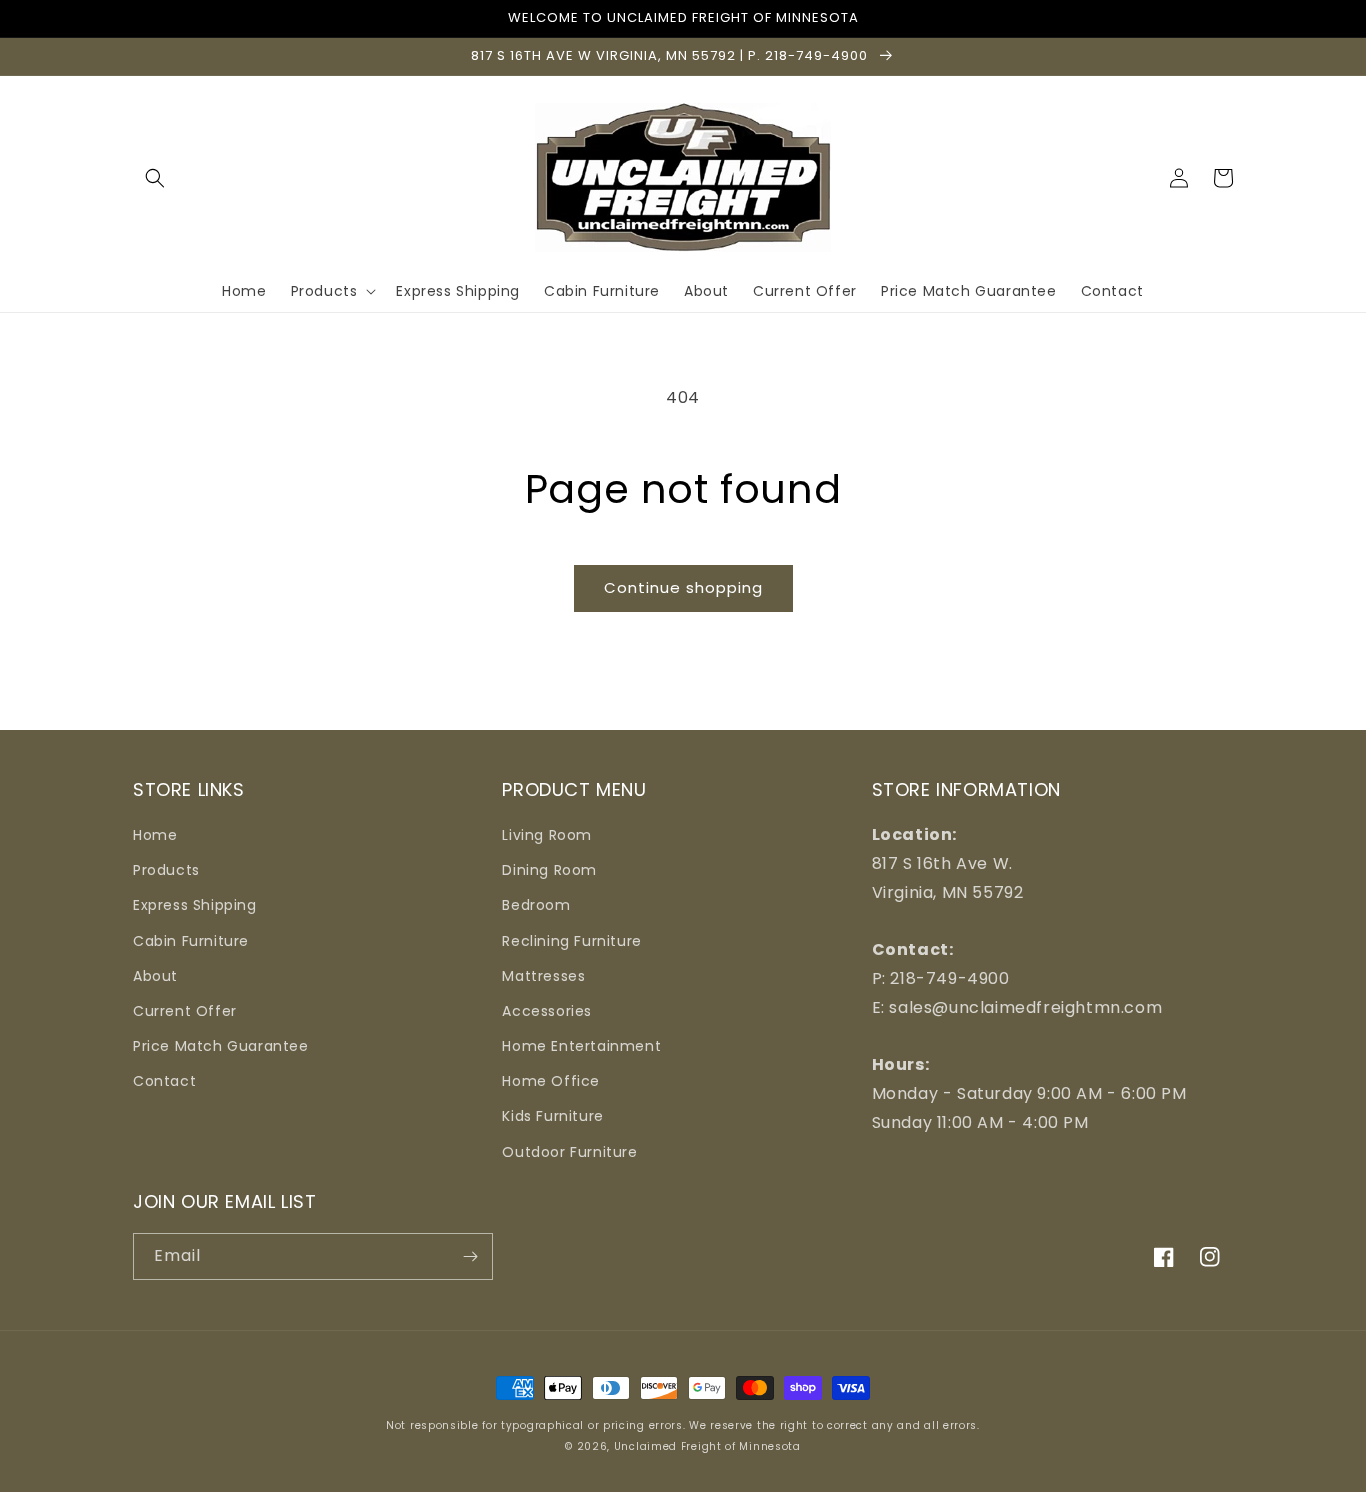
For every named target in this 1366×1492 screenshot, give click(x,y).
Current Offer (185, 1011)
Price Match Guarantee (221, 1046)
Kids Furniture (552, 1116)
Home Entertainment (581, 1046)
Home (155, 835)
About (155, 976)
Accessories (547, 1011)
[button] (155, 178)
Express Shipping (195, 905)
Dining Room (549, 870)
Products (166, 870)
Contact (164, 1081)
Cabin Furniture (191, 941)
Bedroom (536, 905)
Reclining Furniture (571, 941)
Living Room (547, 835)
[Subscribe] (470, 1256)
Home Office (551, 1081)
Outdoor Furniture (569, 1152)
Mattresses (543, 976)
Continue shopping (683, 587)
